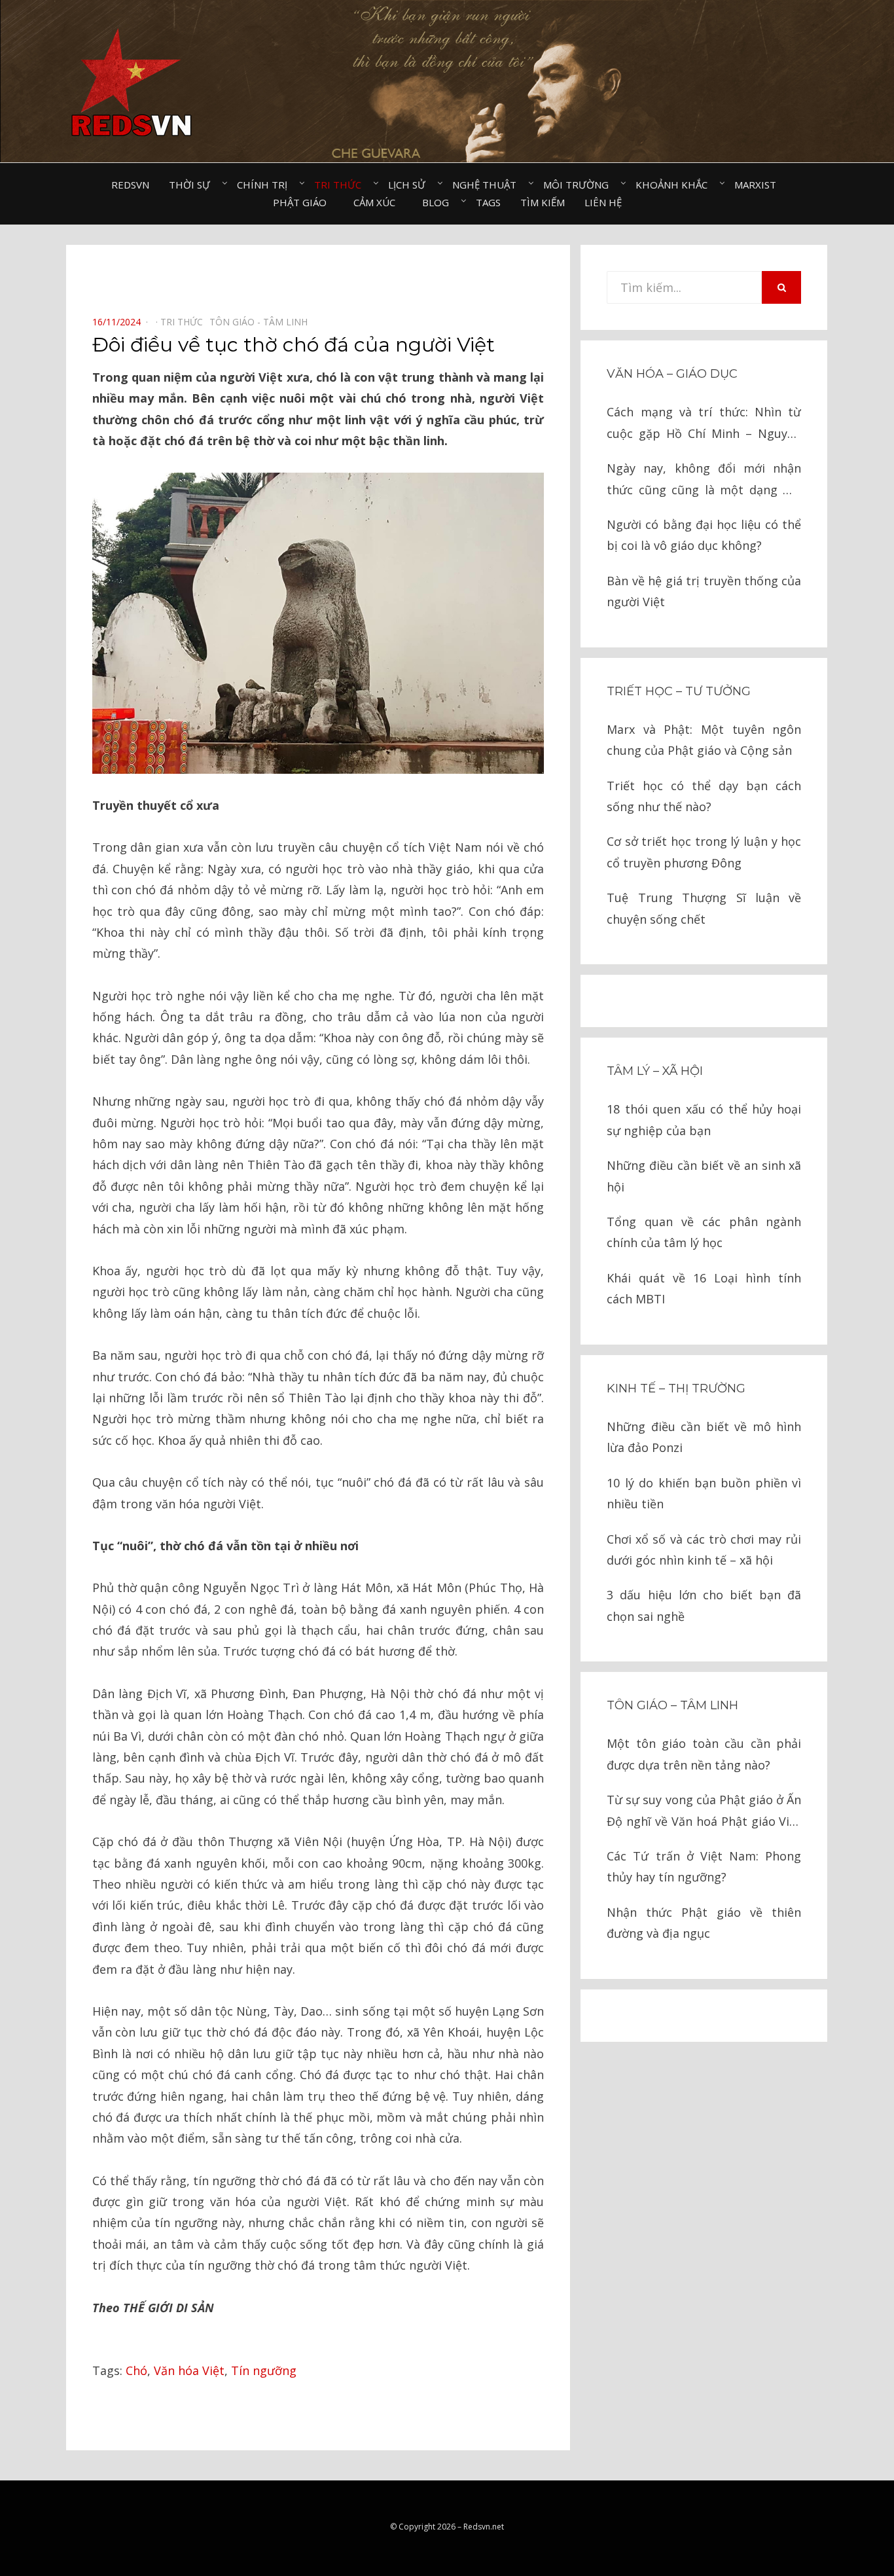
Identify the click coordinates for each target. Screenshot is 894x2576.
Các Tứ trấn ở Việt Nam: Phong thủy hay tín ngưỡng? (704, 1866)
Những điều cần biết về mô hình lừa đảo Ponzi (704, 1437)
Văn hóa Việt (189, 2370)
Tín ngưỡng (264, 2370)
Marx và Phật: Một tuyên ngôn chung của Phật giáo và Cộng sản (704, 740)
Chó (136, 2370)
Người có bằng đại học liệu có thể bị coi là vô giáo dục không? (704, 535)
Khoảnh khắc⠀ (675, 185)
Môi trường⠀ (580, 185)
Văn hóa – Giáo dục (672, 374)
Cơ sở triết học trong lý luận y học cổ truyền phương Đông (704, 852)
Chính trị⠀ (266, 185)
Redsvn (130, 185)
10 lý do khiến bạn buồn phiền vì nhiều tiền (704, 1493)
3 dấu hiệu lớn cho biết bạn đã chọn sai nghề (704, 1605)
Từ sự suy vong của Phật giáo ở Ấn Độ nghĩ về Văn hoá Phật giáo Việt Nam (704, 1812)
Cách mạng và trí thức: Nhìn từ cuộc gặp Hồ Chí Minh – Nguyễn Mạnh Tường (704, 424)
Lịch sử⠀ (410, 185)
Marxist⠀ (759, 185)
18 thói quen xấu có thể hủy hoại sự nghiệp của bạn (704, 1119)
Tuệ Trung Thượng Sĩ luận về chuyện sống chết (704, 908)
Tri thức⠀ (341, 185)
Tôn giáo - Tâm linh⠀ (262, 322)
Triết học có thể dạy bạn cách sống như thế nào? (704, 796)
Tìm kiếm (543, 202)
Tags (488, 202)
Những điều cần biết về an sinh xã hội (704, 1176)
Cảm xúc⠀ (378, 202)
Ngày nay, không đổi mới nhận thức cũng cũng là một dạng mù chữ (704, 480)
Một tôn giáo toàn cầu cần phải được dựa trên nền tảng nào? (704, 1754)
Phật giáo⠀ (303, 202)
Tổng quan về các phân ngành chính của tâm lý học (704, 1232)
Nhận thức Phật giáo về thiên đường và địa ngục (704, 1923)
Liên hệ (603, 202)
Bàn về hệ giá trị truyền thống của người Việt (704, 591)
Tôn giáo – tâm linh (672, 1705)
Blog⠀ (439, 202)
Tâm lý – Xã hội (655, 1071)
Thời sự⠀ (193, 185)
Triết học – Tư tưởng (679, 691)
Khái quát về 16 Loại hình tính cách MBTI (704, 1288)
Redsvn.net (484, 2527)
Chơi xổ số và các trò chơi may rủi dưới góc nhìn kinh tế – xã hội (704, 1550)
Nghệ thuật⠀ (488, 185)
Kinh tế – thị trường (676, 1388)
